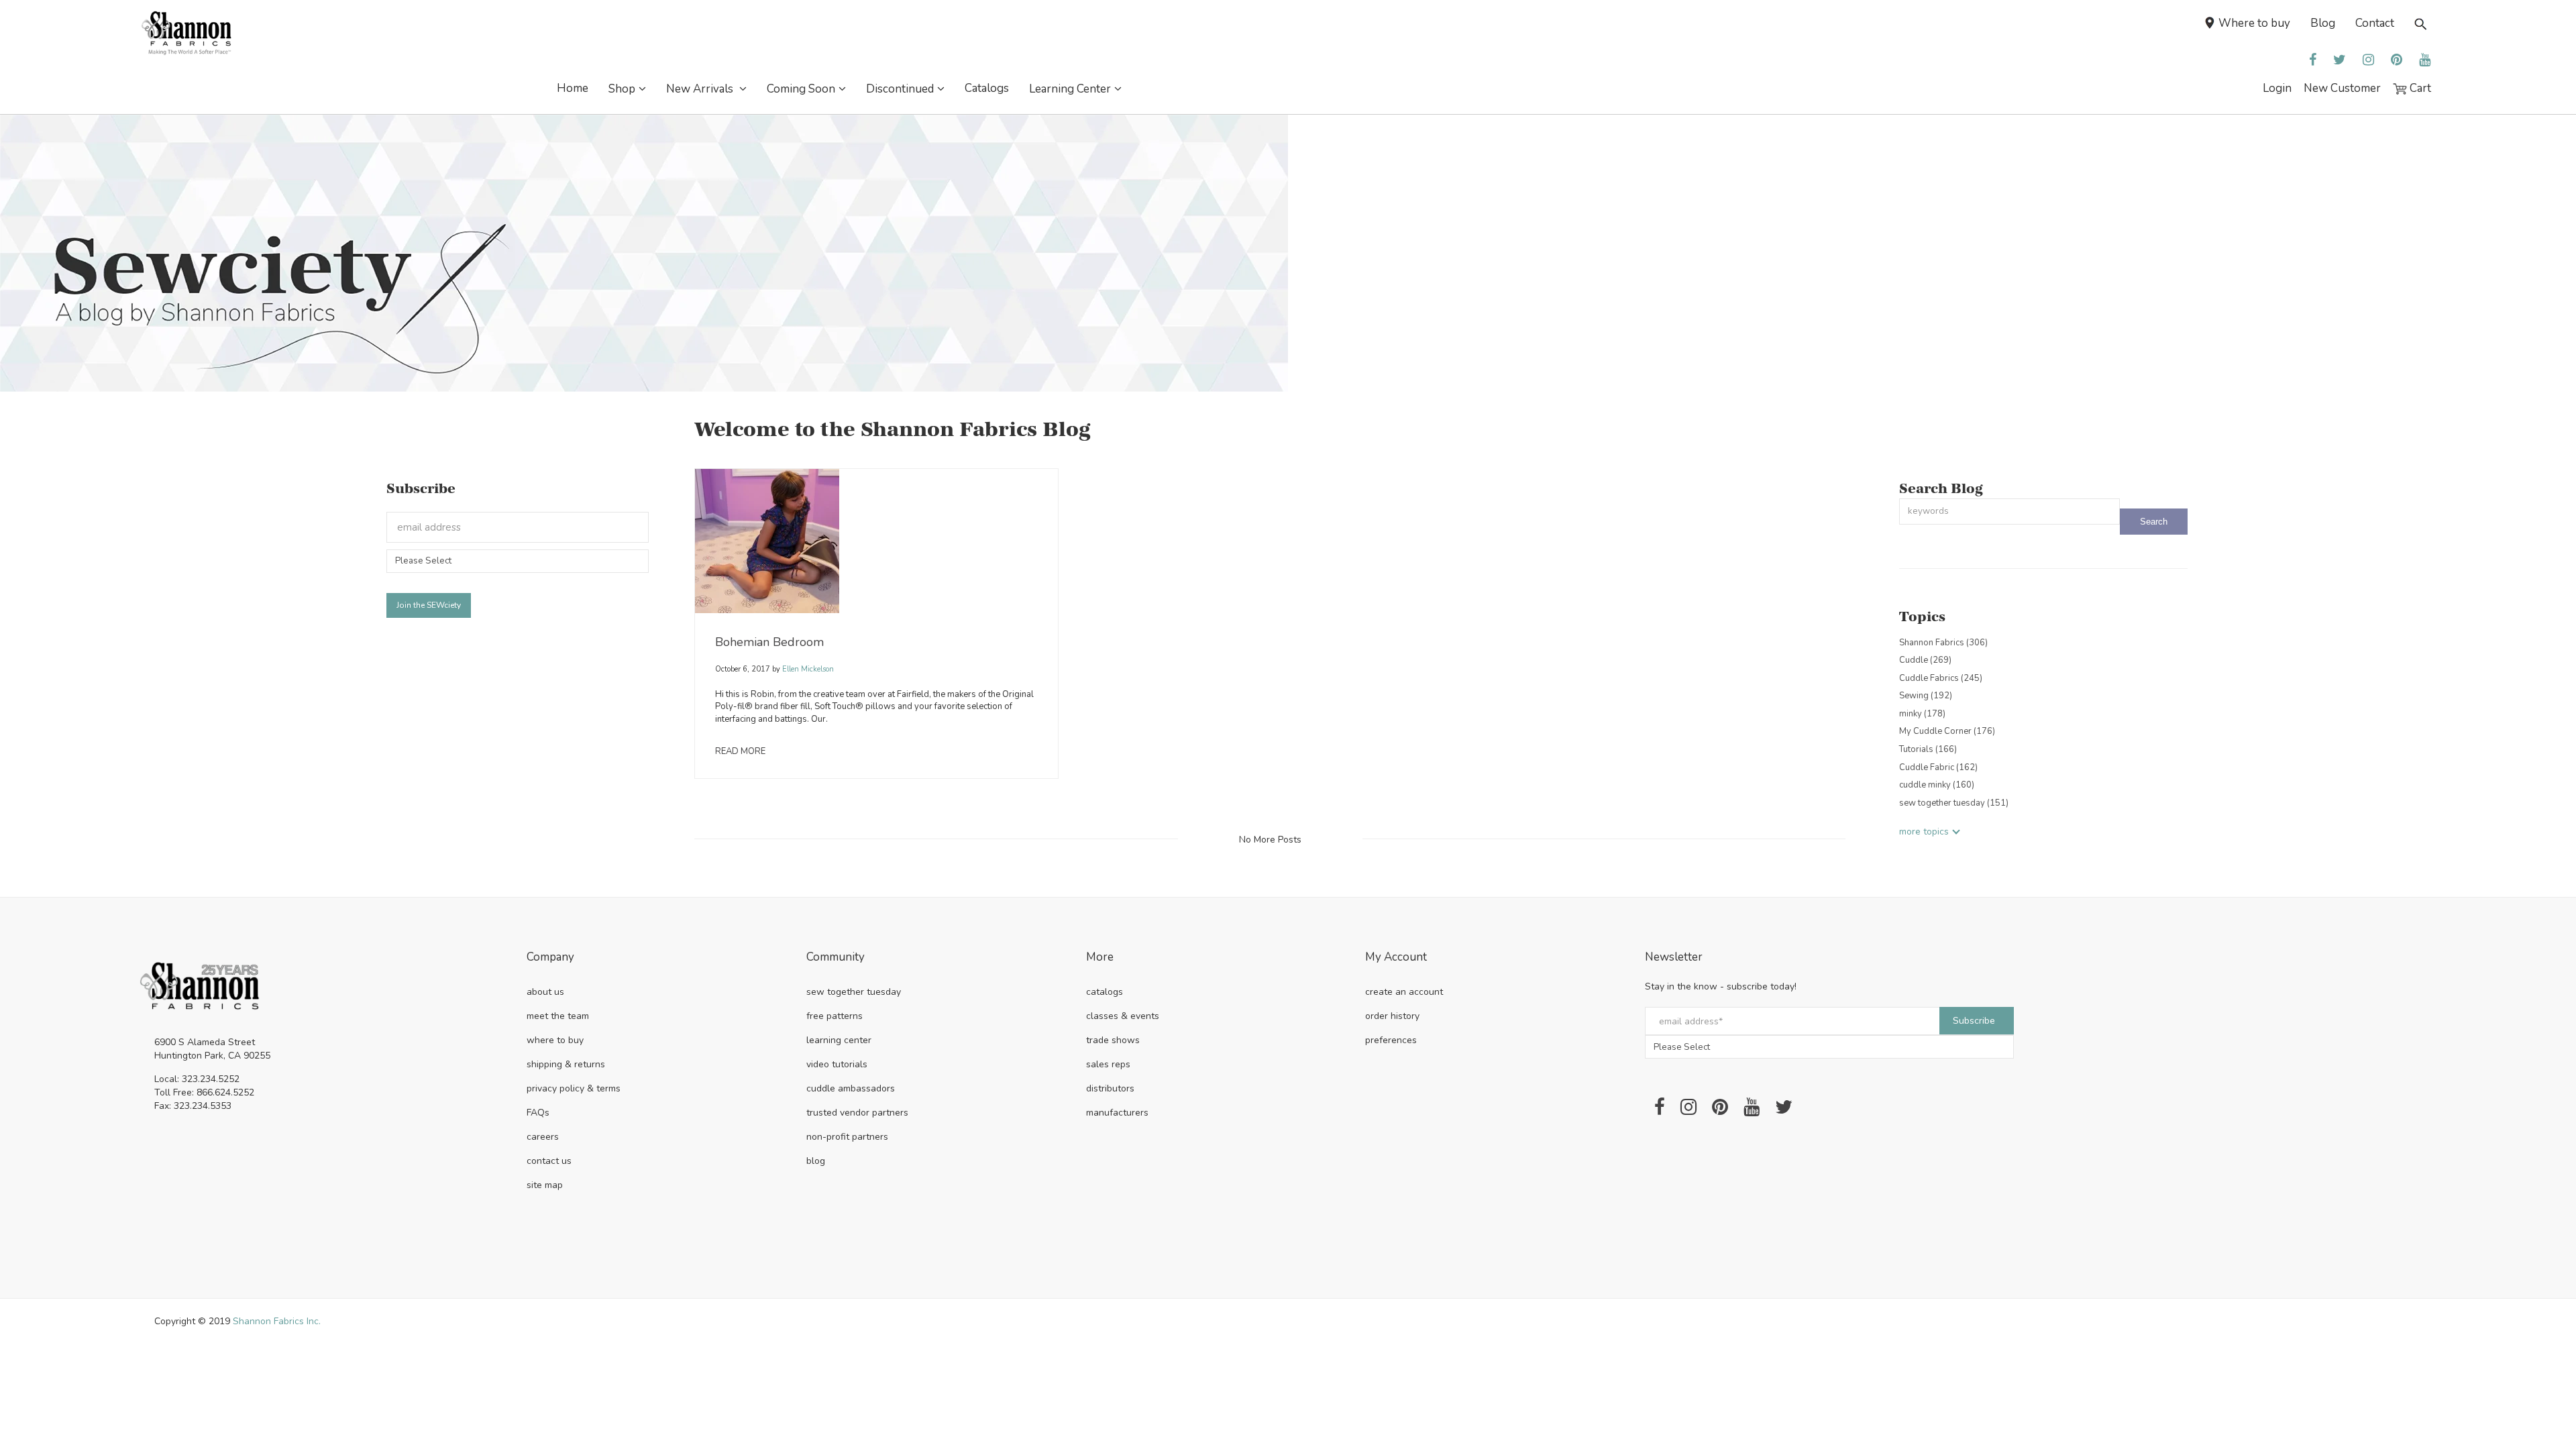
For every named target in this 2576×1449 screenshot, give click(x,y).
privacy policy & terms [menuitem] (574, 1088)
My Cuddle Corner (1947, 731)
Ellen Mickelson (807, 669)
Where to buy (2254, 23)
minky (1922, 714)
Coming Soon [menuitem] (801, 89)
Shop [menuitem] (622, 89)
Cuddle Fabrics (1941, 678)
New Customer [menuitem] (2342, 88)
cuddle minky (1937, 785)
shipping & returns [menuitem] (566, 1064)
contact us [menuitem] (549, 1161)
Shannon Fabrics (1943, 643)
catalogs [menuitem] (1105, 992)
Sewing (1926, 696)
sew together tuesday (1954, 803)
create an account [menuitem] (1404, 992)
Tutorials (1928, 749)
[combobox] (2009, 512)
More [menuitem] (1100, 958)
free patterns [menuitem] (835, 1016)
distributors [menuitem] (1110, 1088)
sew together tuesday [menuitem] (854, 992)
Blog (2323, 23)
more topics (1924, 831)
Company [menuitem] (550, 958)
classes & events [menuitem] (1123, 1016)
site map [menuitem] (545, 1185)
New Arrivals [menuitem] (701, 89)
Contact (2375, 23)
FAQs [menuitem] (538, 1113)
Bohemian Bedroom (769, 642)
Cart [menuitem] (2419, 88)
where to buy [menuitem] (555, 1040)
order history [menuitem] (1392, 1016)
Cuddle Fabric (1938, 767)
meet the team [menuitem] (558, 1016)
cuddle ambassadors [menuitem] (851, 1088)
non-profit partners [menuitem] (847, 1137)
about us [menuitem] (545, 992)
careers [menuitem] (543, 1137)
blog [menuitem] (816, 1161)
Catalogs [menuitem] (987, 88)
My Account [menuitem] (1396, 958)
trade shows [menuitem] (1113, 1040)
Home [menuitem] (573, 88)
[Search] (2154, 522)
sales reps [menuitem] (1108, 1064)
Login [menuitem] (2277, 88)
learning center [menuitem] (839, 1040)
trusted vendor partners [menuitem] (857, 1113)
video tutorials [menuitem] (837, 1064)
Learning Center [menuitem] (1070, 89)
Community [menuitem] (836, 958)
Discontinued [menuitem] (900, 89)
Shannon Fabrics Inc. (277, 1321)
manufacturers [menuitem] (1117, 1113)
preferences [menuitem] (1391, 1040)
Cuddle (1925, 660)
